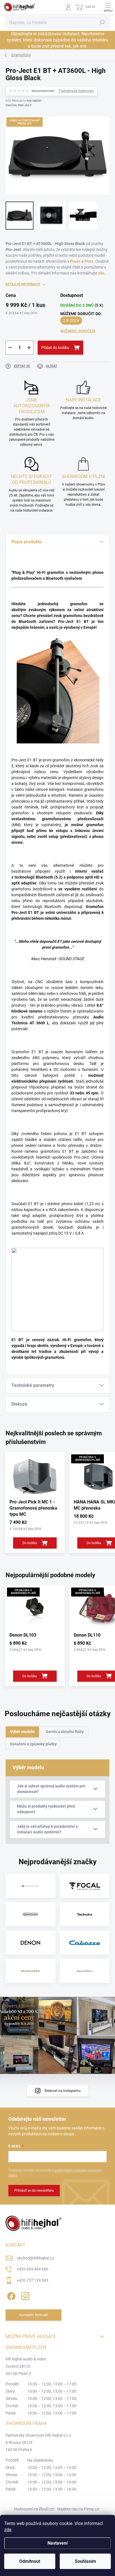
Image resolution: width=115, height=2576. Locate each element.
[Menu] (108, 7)
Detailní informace (23, 284)
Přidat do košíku (55, 348)
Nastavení (57, 2543)
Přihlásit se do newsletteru (34, 2191)
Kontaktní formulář (34, 2315)
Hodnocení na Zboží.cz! (34, 2509)
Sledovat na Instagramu (63, 2091)
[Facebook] (10, 2295)
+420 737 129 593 (33, 2280)
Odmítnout (30, 2561)
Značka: (19, 105)
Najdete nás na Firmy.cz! (78, 2509)
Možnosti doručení (78, 331)
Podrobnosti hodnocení (76, 91)
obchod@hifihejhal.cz (35, 2258)
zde (8, 2530)
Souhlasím (85, 2561)
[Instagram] (24, 2295)
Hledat (102, 22)
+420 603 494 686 (33, 2269)
